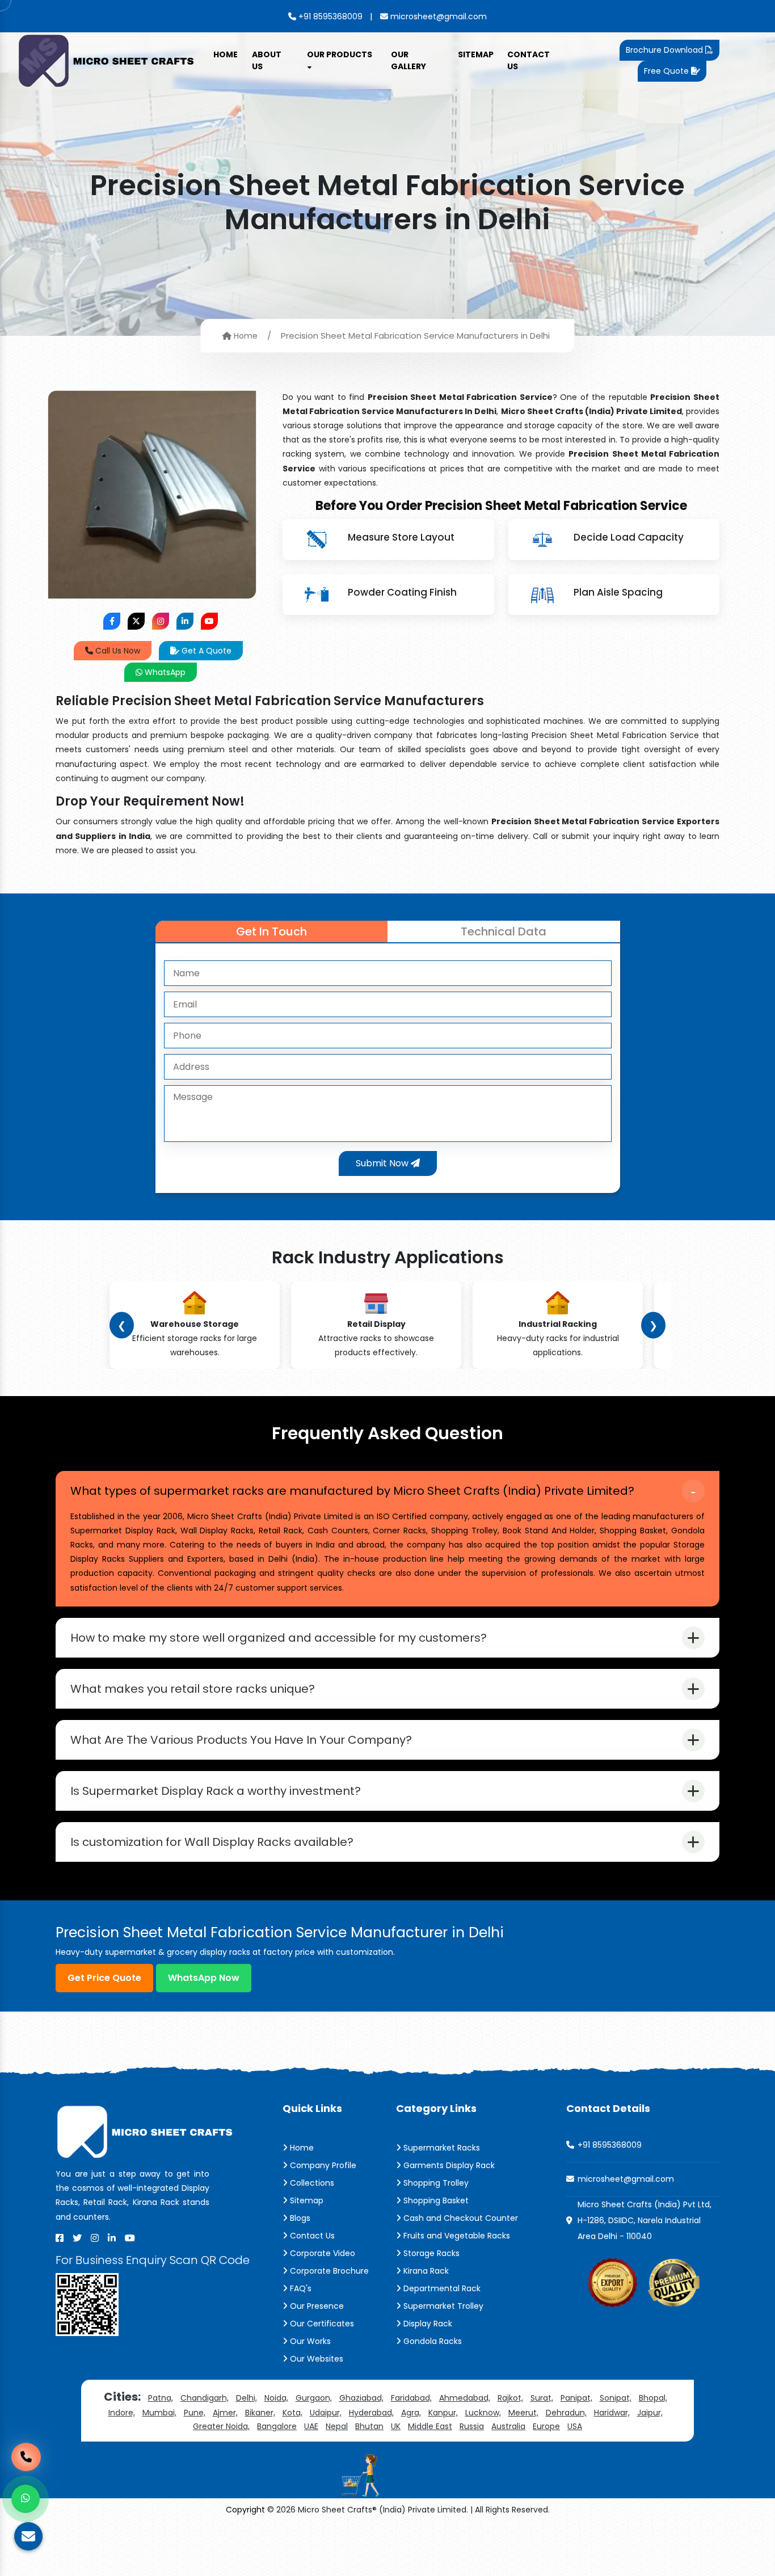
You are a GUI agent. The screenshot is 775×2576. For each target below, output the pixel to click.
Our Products (340, 54)
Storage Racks (430, 2253)
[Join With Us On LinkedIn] (185, 621)
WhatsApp (164, 672)
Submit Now (383, 1163)
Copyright (245, 2510)
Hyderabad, (371, 2413)
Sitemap (476, 54)
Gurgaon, (314, 2398)
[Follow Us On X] (136, 621)
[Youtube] (130, 2238)
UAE (311, 2426)
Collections (311, 2183)
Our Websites (315, 2359)
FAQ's (300, 2288)
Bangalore (277, 2426)
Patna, (161, 2398)
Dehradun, (566, 2413)
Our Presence (316, 2306)
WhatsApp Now (204, 1978)
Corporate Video (321, 2253)
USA (575, 2426)
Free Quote (667, 71)
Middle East (430, 2426)
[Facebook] (60, 2238)
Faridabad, (411, 2398)
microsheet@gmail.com (437, 16)
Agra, (411, 2413)
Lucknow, (483, 2413)
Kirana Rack (425, 2271)
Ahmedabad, (465, 2398)
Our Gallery (408, 60)
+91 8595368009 (329, 16)
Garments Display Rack (448, 2165)
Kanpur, (443, 2413)
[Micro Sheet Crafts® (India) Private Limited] (108, 60)
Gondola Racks (431, 2341)
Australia (508, 2426)
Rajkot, (510, 2398)
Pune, (195, 2413)
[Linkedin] (112, 2238)
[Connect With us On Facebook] (112, 621)
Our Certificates (321, 2324)
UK (396, 2426)
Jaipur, (650, 2413)
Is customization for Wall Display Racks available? (212, 1842)
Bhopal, (653, 2398)
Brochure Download (666, 50)
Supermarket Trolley (442, 2306)
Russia (472, 2426)
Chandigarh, (205, 2398)
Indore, (122, 2413)
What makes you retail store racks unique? (193, 1689)
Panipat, (576, 2398)
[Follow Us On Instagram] (161, 621)
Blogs (299, 2218)
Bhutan (369, 2426)
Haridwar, (612, 2413)
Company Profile (322, 2165)
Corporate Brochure (328, 2271)
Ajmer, (225, 2413)
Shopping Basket (435, 2200)
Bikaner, (260, 2413)
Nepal (337, 2426)
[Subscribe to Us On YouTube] (209, 621)
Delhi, (247, 2398)
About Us (267, 60)
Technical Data (504, 931)
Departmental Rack (441, 2288)
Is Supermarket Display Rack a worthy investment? (216, 1791)
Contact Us (528, 60)
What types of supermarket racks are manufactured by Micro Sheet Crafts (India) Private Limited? (352, 1491)
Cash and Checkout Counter (460, 2218)
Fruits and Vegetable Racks (456, 2236)
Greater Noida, (221, 2426)
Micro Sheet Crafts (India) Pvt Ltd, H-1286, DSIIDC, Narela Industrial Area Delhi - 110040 (645, 2220)
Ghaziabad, (361, 2398)
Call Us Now (117, 651)
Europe (546, 2426)
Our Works (309, 2341)
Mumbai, (159, 2413)
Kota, (292, 2413)
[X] (77, 2238)
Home (226, 54)
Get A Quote (205, 651)
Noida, (276, 2398)
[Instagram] (95, 2238)
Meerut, (523, 2413)
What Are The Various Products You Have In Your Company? (241, 1740)
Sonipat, (616, 2398)
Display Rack (427, 2324)
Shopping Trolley (435, 2183)
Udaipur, (326, 2413)
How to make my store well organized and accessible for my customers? (279, 1638)
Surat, (542, 2398)
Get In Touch (271, 931)
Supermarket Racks (441, 2148)
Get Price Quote (104, 1978)
